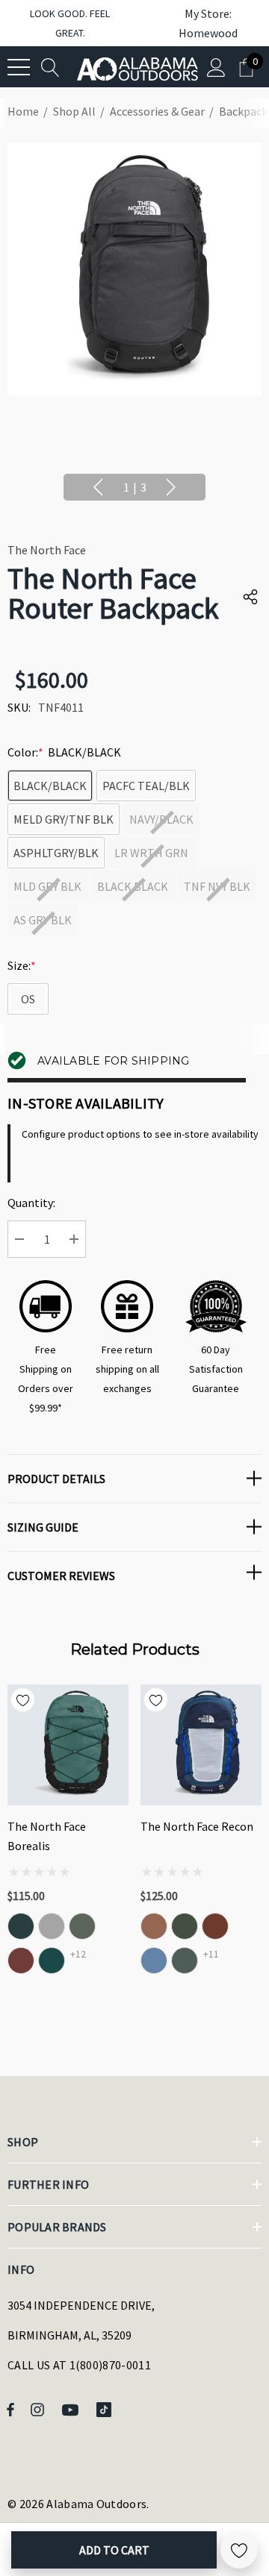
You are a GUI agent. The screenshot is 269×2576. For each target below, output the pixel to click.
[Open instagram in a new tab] (40, 2409)
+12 (78, 1954)
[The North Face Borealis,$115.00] (68, 1745)
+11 (211, 1954)
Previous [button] (98, 487)
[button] (201, 23)
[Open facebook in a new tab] (10, 2409)
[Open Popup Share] (250, 597)
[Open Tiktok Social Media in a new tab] (107, 2409)
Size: (22, 965)
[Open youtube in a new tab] (72, 2409)
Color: (64, 752)
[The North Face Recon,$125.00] (201, 1745)
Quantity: (31, 1203)
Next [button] (171, 487)
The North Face (47, 550)
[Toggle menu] (19, 67)
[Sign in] (216, 67)
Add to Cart (114, 2550)
